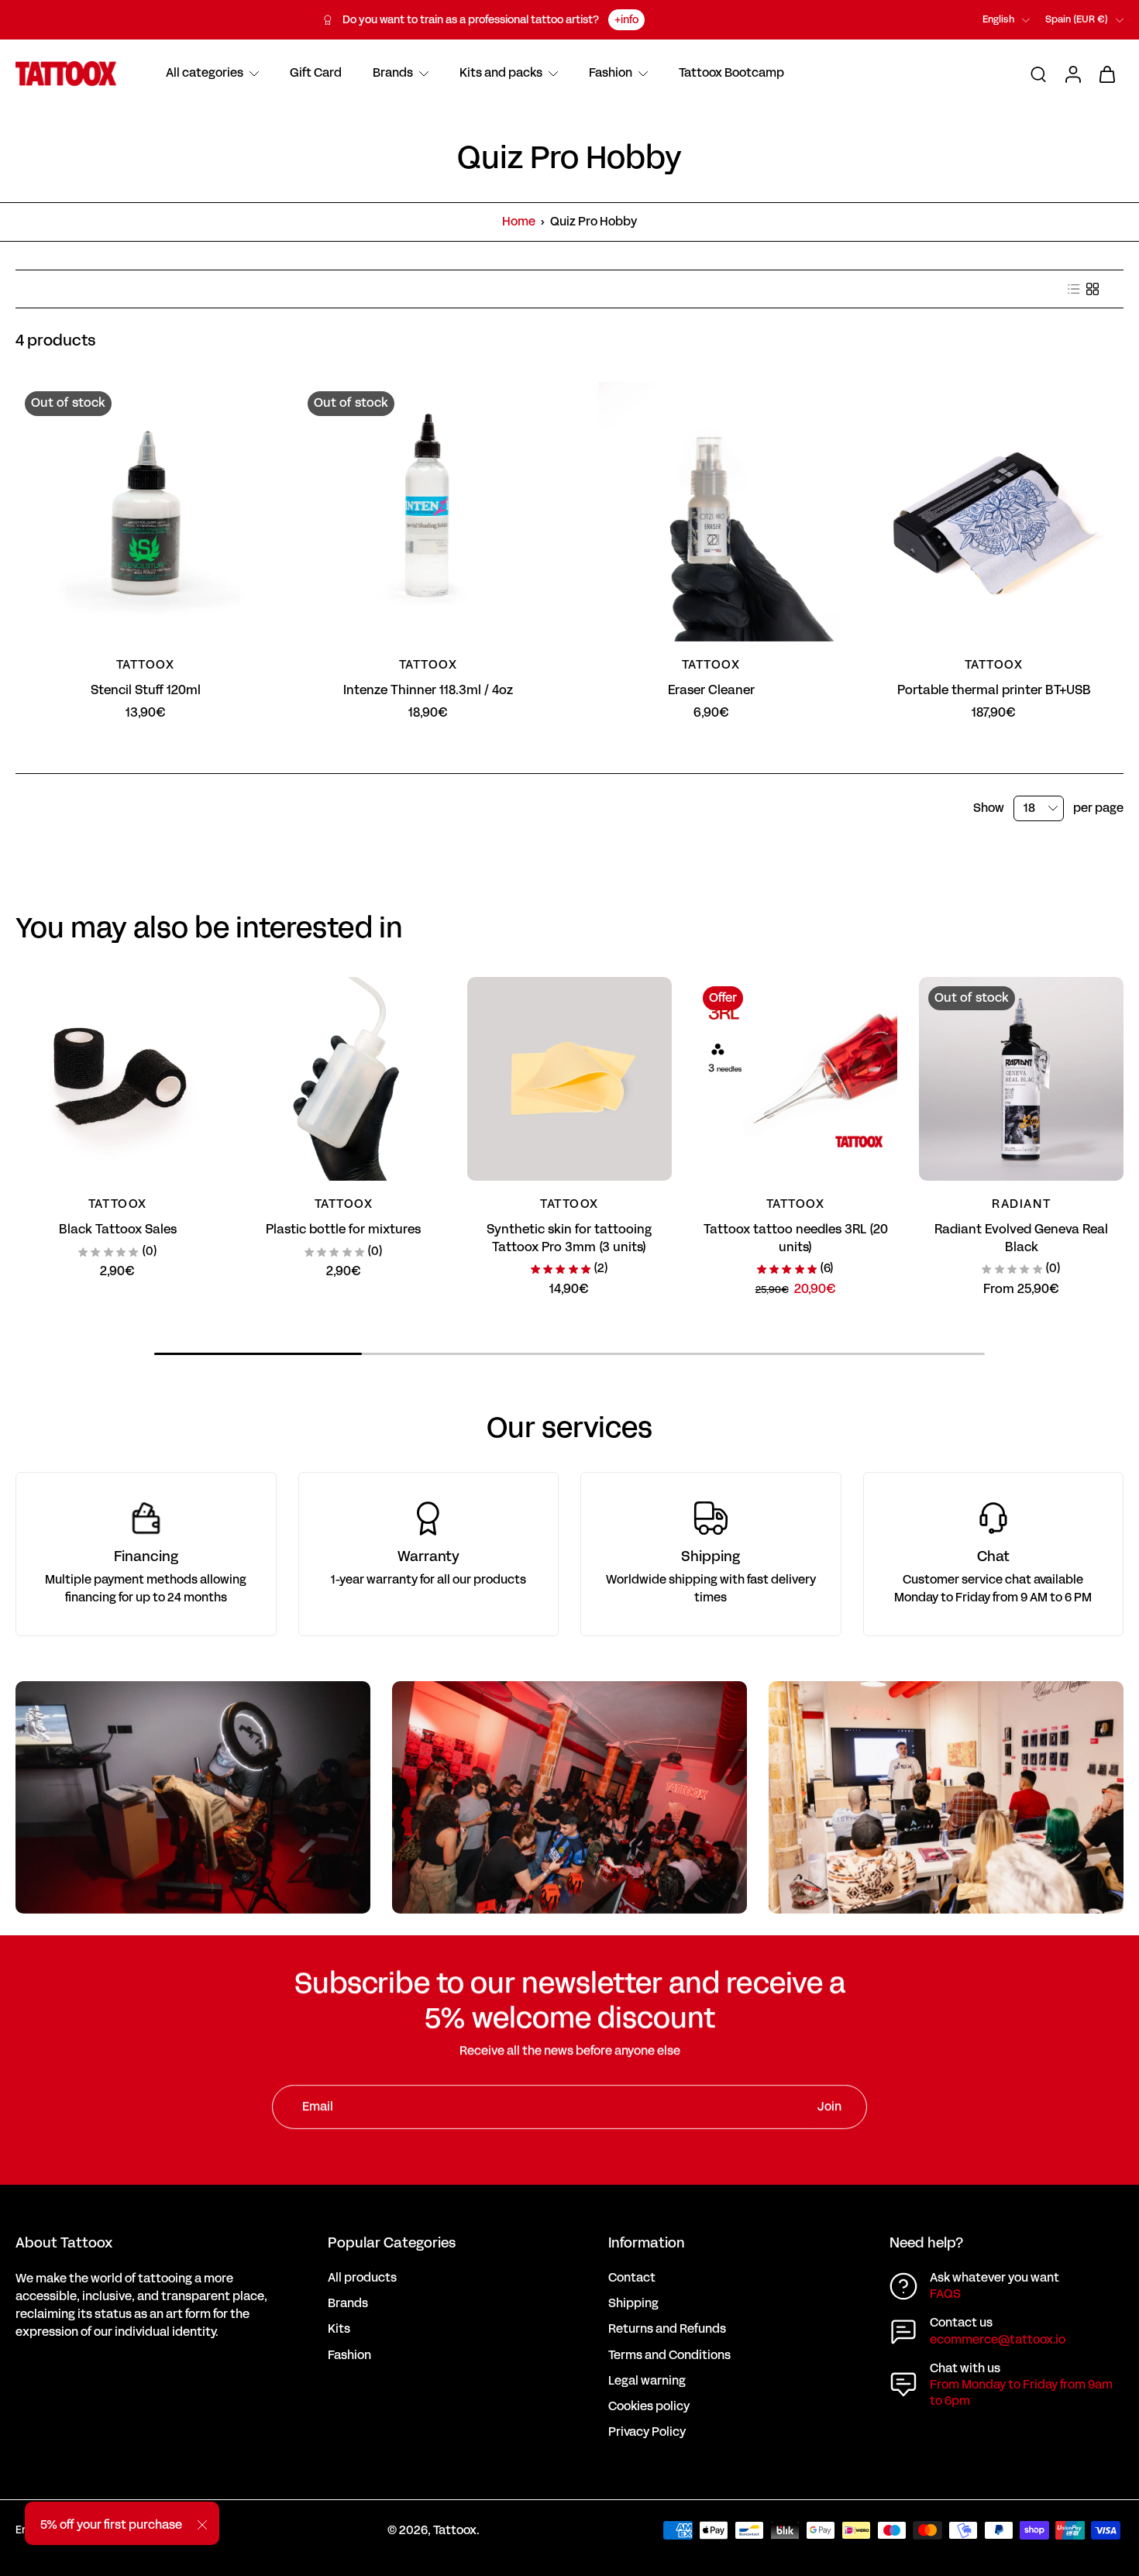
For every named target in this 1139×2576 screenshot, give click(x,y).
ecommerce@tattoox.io (998, 2340)
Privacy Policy (647, 2432)
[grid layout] (1093, 289)
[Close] (202, 2525)
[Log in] (1072, 74)
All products (362, 2278)
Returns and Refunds (667, 2329)
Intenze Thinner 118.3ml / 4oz (428, 690)
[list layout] (1074, 289)
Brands (348, 2304)
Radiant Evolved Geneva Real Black (1021, 1238)
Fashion (349, 2356)
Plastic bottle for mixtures (343, 1229)
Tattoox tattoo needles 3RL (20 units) (796, 1238)
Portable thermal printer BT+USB (994, 690)
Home (519, 222)
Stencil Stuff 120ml (146, 690)
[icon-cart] (1106, 74)
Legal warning (647, 2381)
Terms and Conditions (669, 2356)
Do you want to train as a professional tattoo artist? (471, 20)
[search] (1038, 74)
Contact (632, 2278)
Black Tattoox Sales (118, 1229)
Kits (339, 2329)
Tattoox (455, 2530)
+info (626, 20)
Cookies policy (649, 2407)
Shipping (633, 2304)
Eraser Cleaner (711, 690)
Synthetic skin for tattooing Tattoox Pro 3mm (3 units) (569, 1238)
